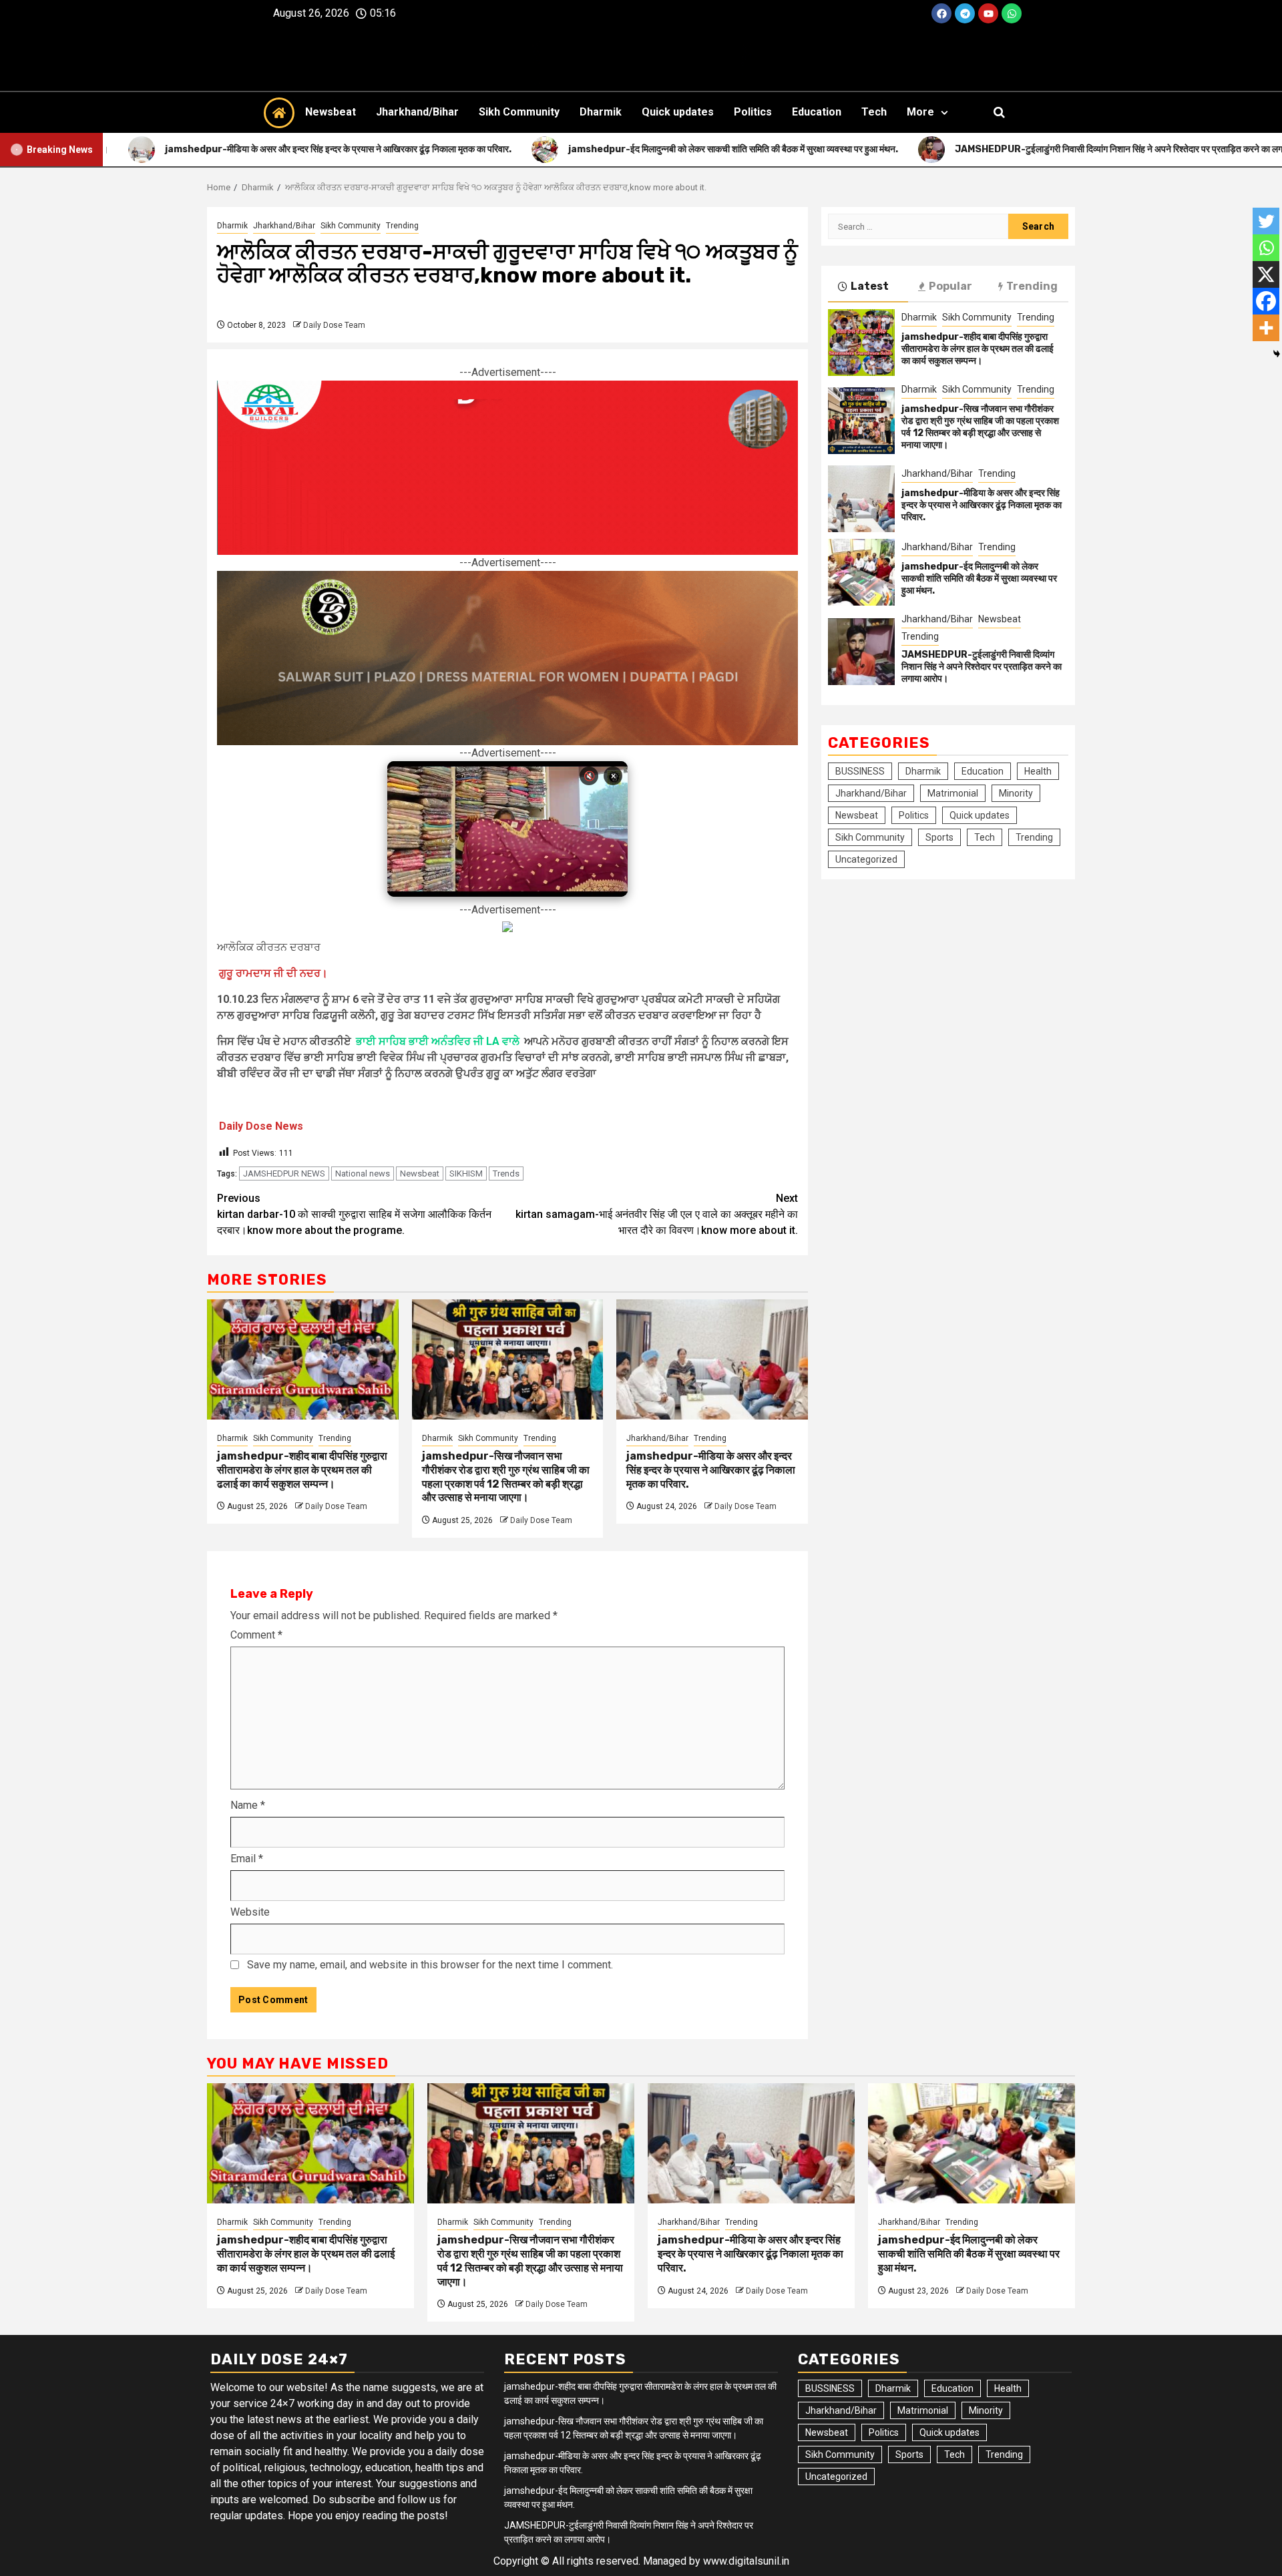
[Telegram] (965, 13)
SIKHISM (466, 1173)
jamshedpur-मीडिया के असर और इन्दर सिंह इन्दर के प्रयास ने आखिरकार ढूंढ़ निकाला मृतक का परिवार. (711, 1470)
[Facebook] (941, 13)
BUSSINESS (860, 771)
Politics (753, 112)
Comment (256, 1635)
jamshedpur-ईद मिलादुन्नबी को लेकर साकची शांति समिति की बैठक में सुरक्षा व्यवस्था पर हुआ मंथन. (979, 579)
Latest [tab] (870, 286)
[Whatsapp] (1012, 13)
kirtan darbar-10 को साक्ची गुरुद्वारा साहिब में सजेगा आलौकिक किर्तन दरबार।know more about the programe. (354, 1214)
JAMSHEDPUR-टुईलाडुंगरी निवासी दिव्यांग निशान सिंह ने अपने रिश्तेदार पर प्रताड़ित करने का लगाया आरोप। (982, 667)
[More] (1266, 328)
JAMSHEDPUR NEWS (284, 1173)
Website (250, 1912)
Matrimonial (953, 793)
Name (248, 1805)
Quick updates (678, 112)
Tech (874, 112)
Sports (939, 837)
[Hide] (1277, 354)
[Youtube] (988, 13)
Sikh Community (519, 112)
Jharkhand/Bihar (417, 112)
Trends (506, 1173)
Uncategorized (866, 859)
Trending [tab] (1032, 286)
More (920, 112)
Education (817, 112)
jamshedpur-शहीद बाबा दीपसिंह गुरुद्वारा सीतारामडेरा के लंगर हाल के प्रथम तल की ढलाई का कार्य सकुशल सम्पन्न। (302, 1470)
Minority (1016, 793)
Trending (402, 226)
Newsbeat (331, 112)
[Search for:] (918, 226)
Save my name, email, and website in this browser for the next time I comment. (430, 1965)
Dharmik (601, 112)
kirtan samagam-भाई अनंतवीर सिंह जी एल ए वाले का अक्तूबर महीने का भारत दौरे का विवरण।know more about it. (657, 1214)
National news (363, 1173)
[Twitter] (1266, 221)
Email (247, 1859)
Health (1038, 771)
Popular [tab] (950, 286)
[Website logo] (641, 59)
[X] (1266, 274)
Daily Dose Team (334, 325)
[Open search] (999, 112)
